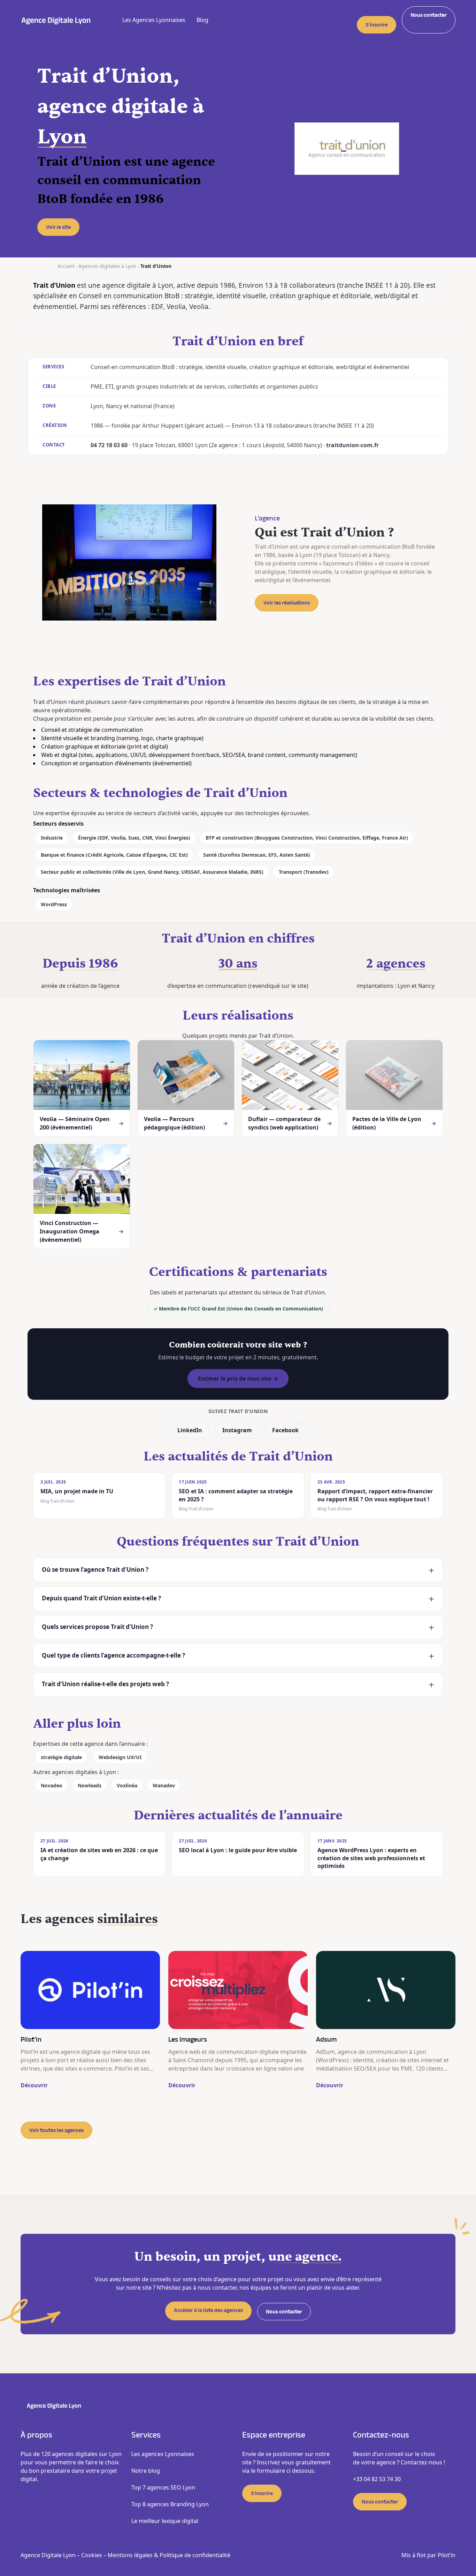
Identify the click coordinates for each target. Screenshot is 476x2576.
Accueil (66, 266)
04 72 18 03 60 (109, 445)
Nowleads (90, 1785)
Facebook (285, 1430)
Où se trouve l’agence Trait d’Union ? (95, 1569)
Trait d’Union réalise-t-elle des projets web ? (105, 1684)
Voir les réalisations (287, 603)
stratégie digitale (61, 1757)
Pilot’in (447, 2555)
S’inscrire (377, 25)
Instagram (237, 1430)
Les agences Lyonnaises (163, 2454)
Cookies (92, 2555)
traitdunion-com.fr (352, 445)
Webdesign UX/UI (120, 1757)
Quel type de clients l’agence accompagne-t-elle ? (113, 1655)
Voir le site (58, 227)
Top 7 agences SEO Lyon (163, 2487)
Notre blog (146, 2471)
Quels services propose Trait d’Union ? (97, 1627)
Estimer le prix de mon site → (238, 1379)
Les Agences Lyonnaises (154, 20)
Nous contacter (429, 15)
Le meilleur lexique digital (165, 2521)
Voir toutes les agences (56, 2130)
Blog (202, 20)
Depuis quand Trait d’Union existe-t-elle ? (101, 1598)
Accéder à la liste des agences (208, 2310)
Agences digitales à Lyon (107, 266)
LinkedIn (190, 1430)
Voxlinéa (127, 1785)
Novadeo (52, 1785)
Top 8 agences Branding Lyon (170, 2504)
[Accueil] (56, 20)
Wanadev (164, 1785)
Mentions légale (129, 2555)
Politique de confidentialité (195, 2555)
